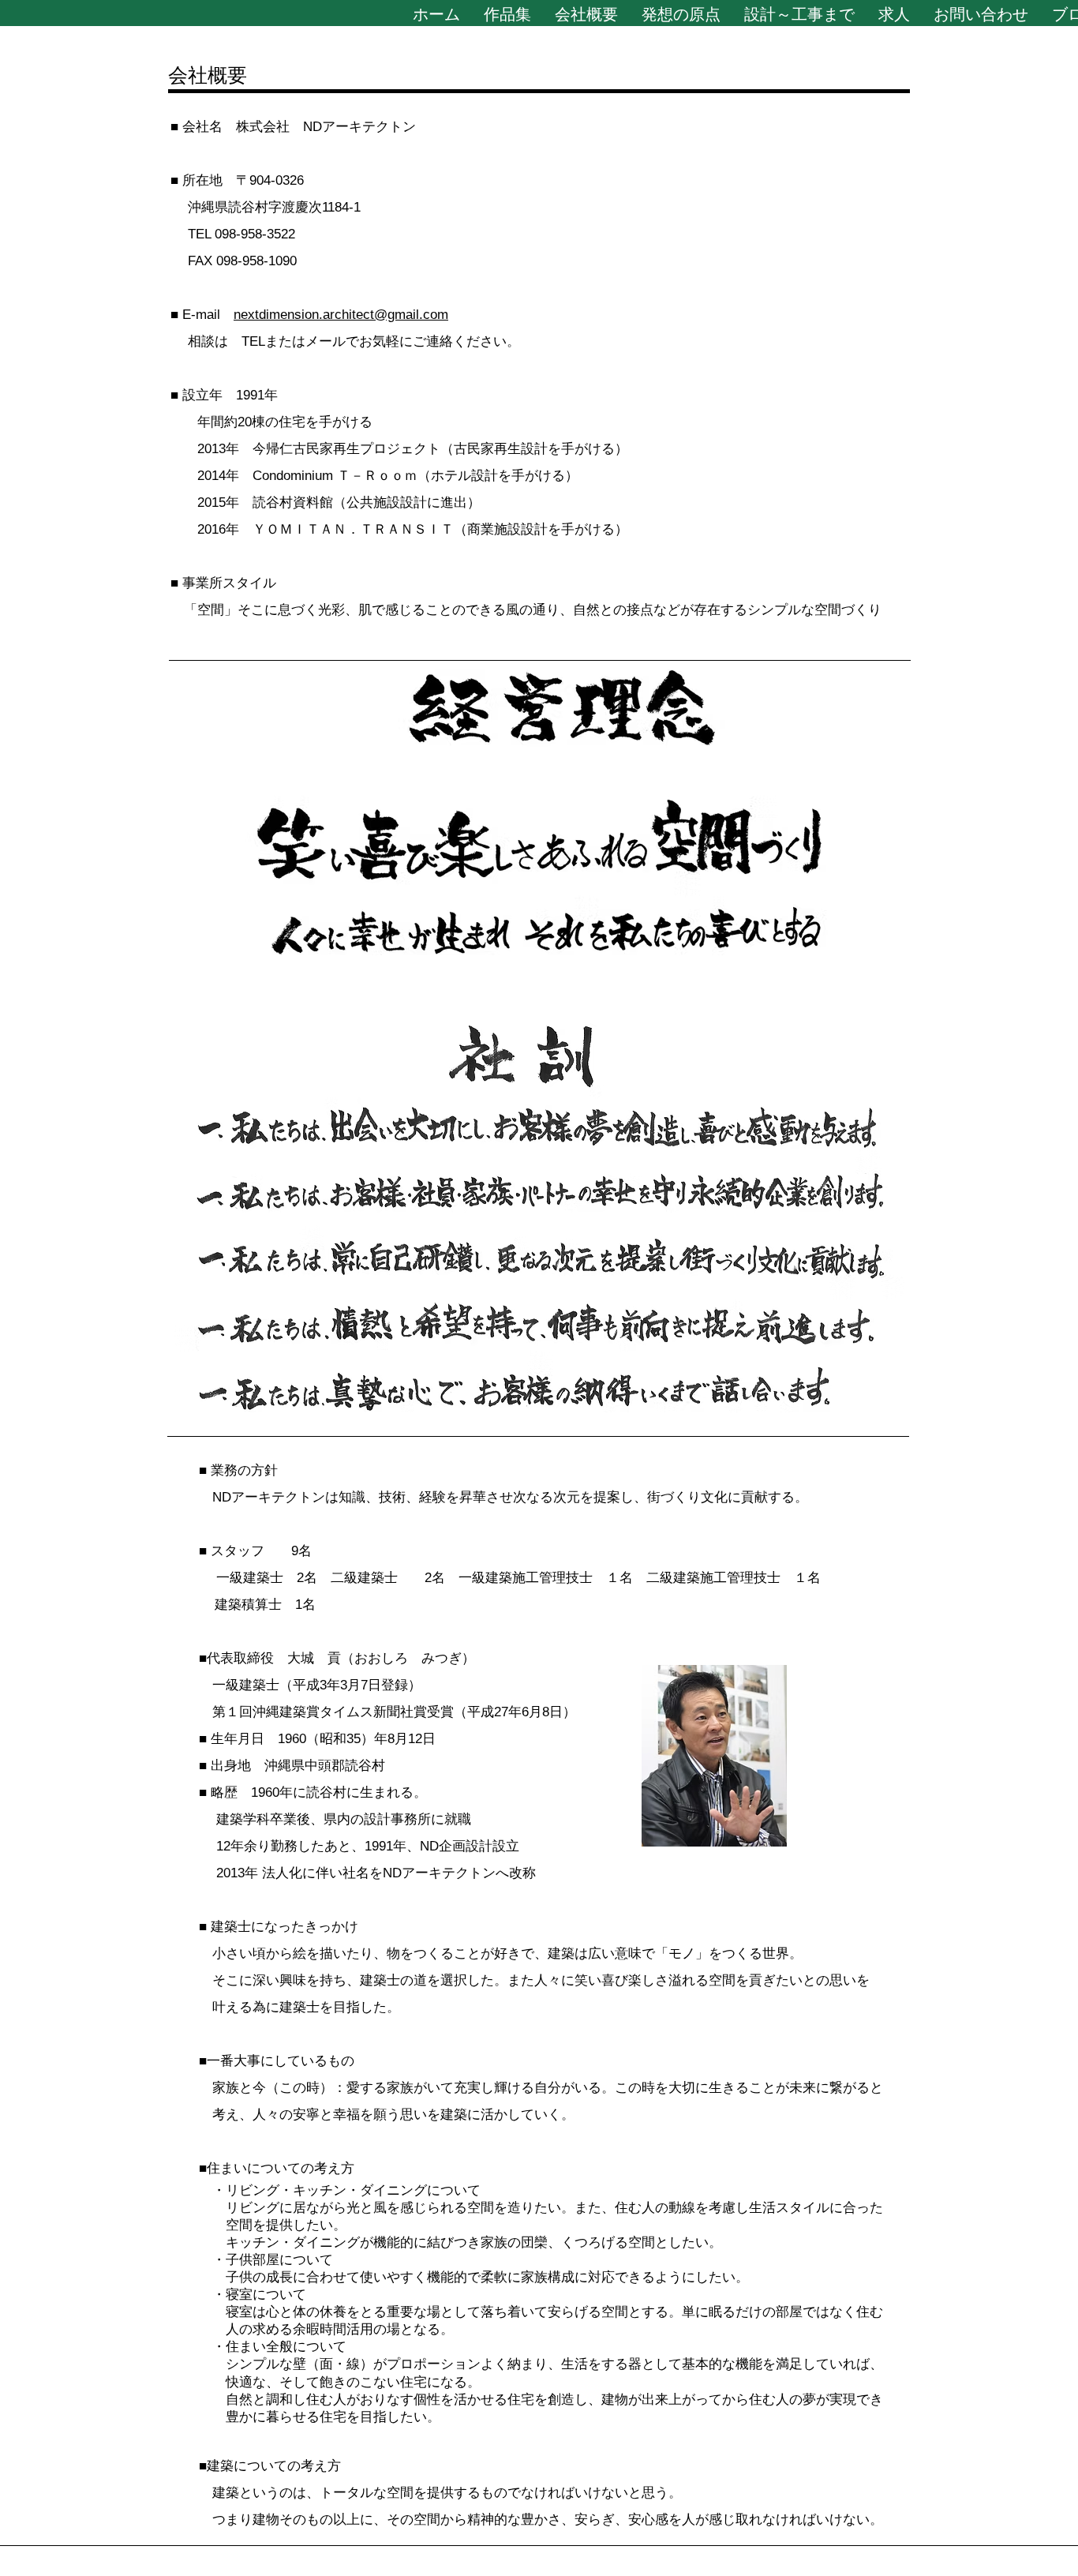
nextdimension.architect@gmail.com (341, 315)
